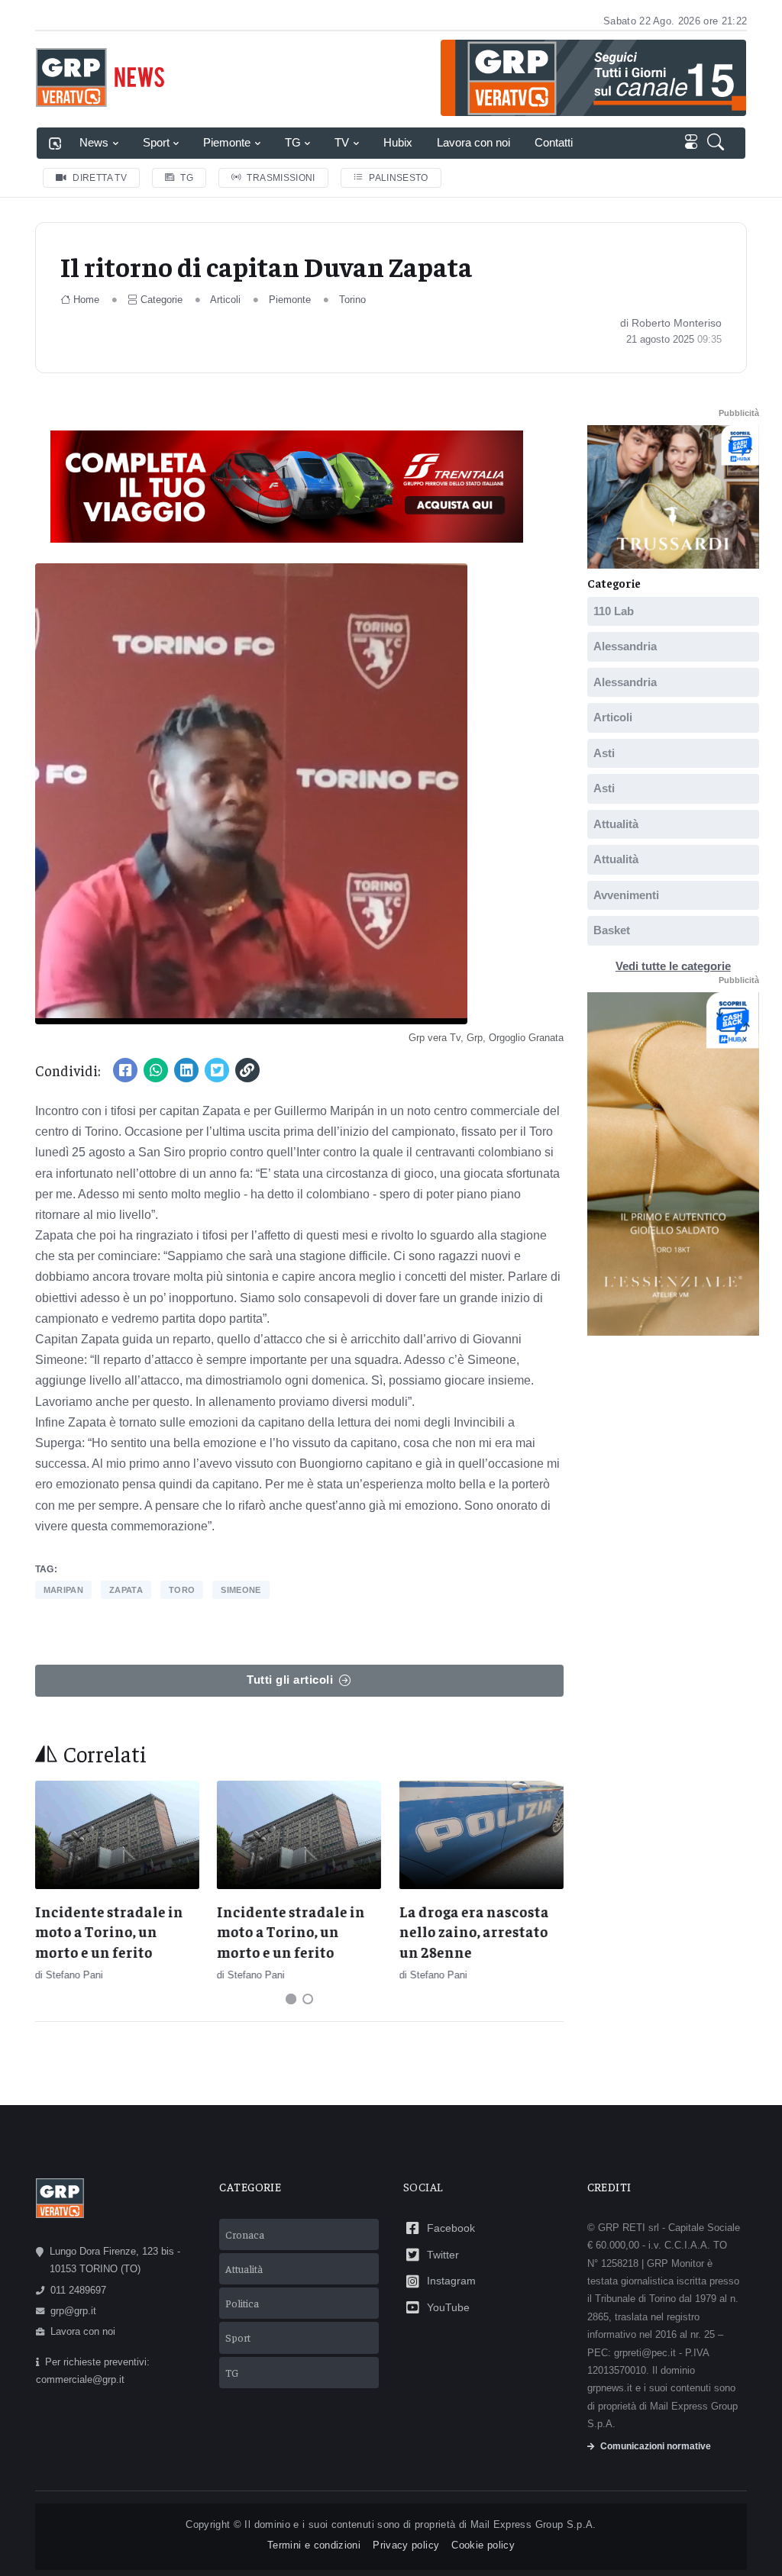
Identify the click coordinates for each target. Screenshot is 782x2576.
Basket (612, 930)
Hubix (398, 142)
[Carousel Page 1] (291, 1999)
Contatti (554, 142)
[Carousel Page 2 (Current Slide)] (308, 1999)
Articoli (225, 300)
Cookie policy (483, 2545)
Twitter (443, 2255)
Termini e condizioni (314, 2545)
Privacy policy (406, 2545)
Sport (156, 142)
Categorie (162, 300)
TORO (182, 1590)
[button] (719, 143)
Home (86, 300)
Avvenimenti (626, 895)
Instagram (451, 2281)
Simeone (241, 1590)
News (94, 142)
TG (293, 142)
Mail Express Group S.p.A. (533, 2524)
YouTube (448, 2307)
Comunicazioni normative (656, 2446)
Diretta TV (100, 178)
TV (342, 142)
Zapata (126, 1590)
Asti (604, 753)
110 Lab (614, 611)
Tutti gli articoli (290, 1680)
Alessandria (625, 646)
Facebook (451, 2228)
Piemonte (227, 142)
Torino (352, 300)
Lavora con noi (473, 142)
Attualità (616, 824)
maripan (63, 1590)
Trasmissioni (281, 178)
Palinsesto (399, 178)
